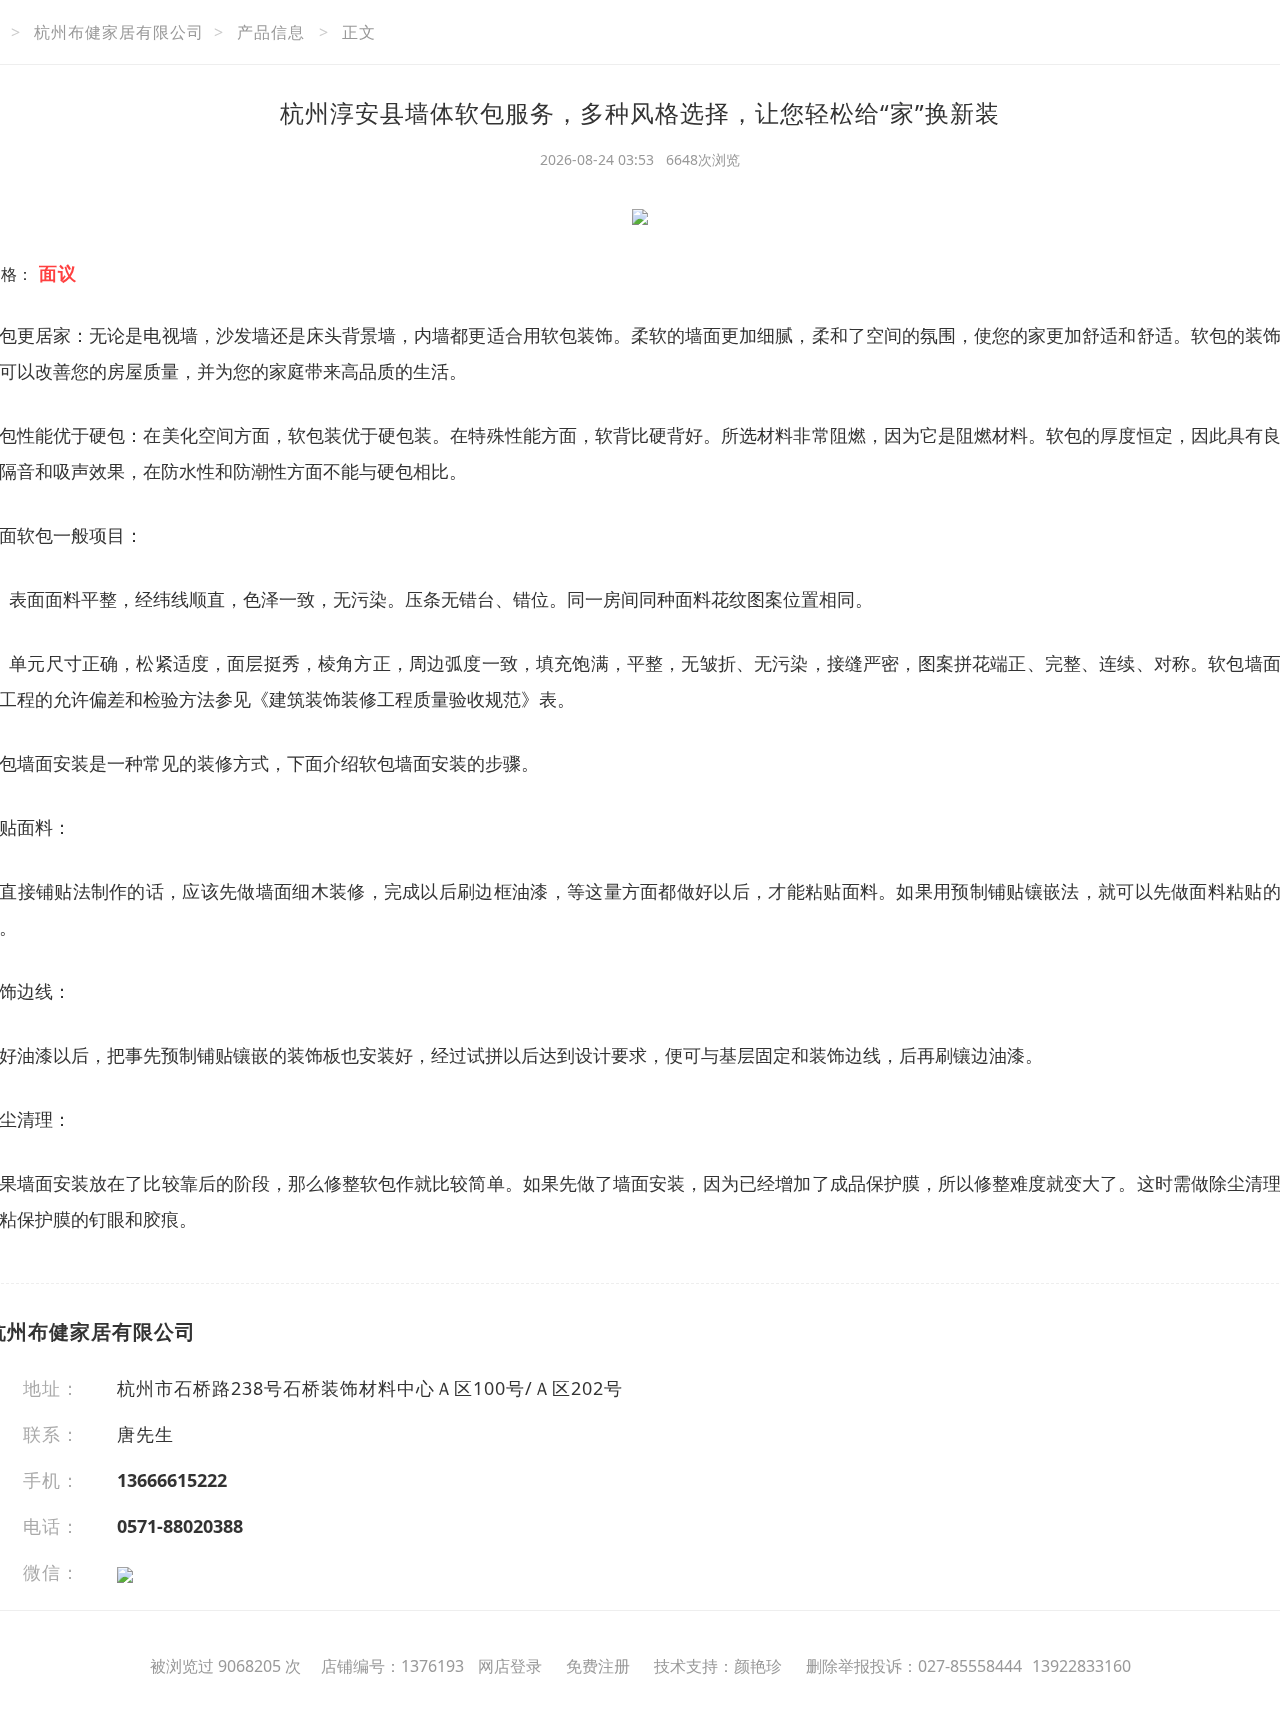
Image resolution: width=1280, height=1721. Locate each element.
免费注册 (598, 1666)
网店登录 (510, 1666)
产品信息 (271, 32)
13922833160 (1081, 1666)
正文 (359, 32)
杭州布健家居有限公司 (119, 32)
